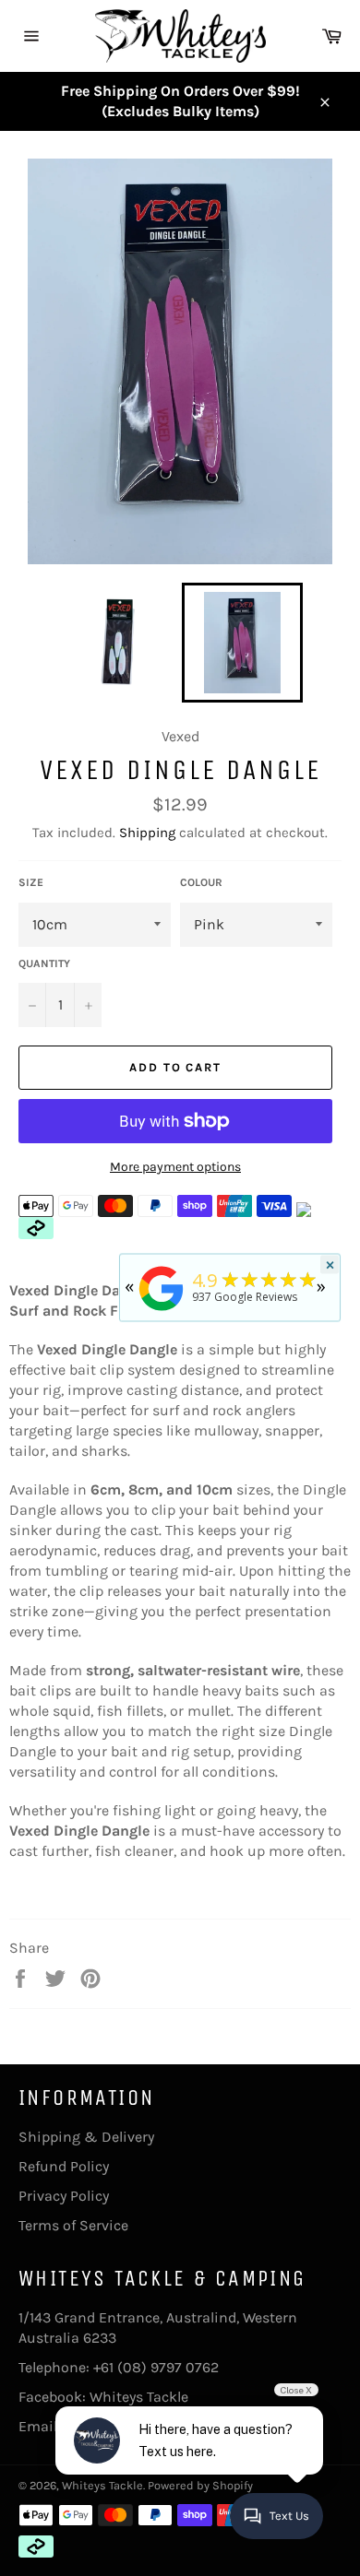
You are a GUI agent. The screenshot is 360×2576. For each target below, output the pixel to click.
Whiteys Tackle (139, 2397)
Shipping (147, 833)
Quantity (44, 963)
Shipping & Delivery (86, 2137)
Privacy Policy (64, 2196)
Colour (201, 882)
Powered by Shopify (200, 2485)
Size (31, 882)
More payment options (175, 1167)
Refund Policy (64, 2166)
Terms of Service (73, 2225)
